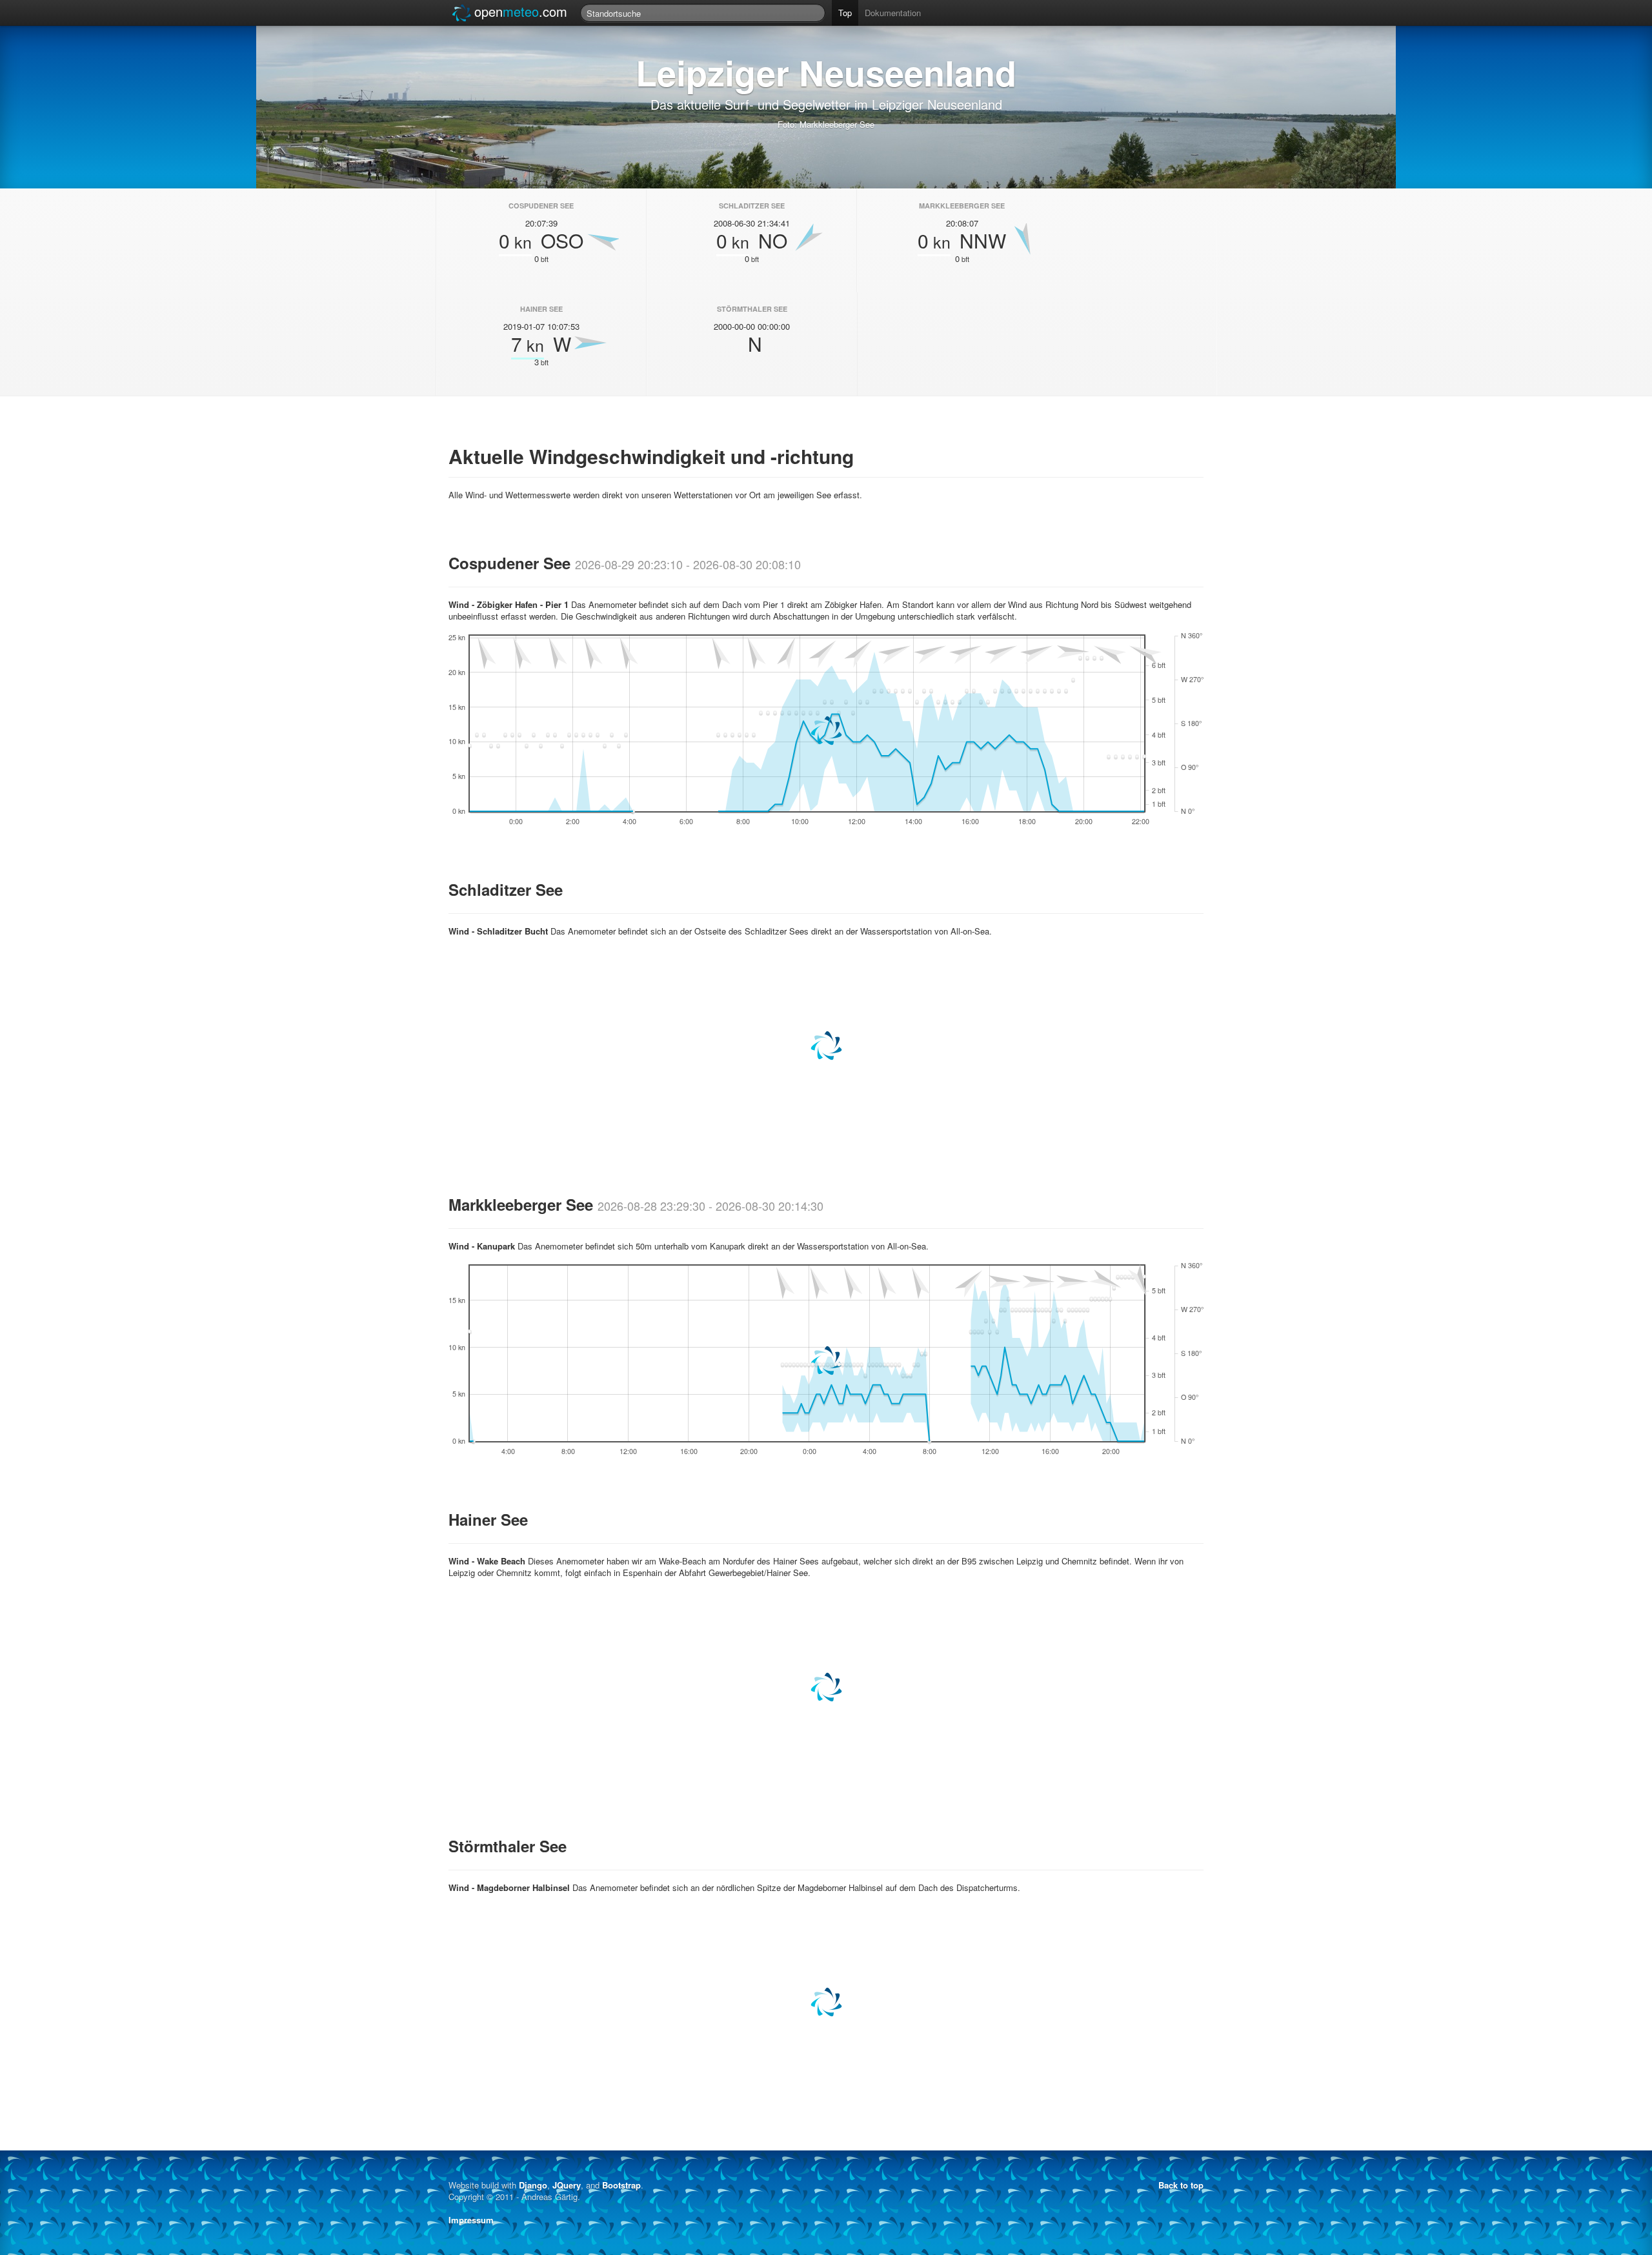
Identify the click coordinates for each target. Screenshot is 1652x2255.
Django (533, 2185)
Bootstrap (621, 2185)
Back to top (1181, 2185)
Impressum (471, 2220)
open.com (521, 11)
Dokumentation (893, 13)
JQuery (567, 2185)
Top (845, 13)
